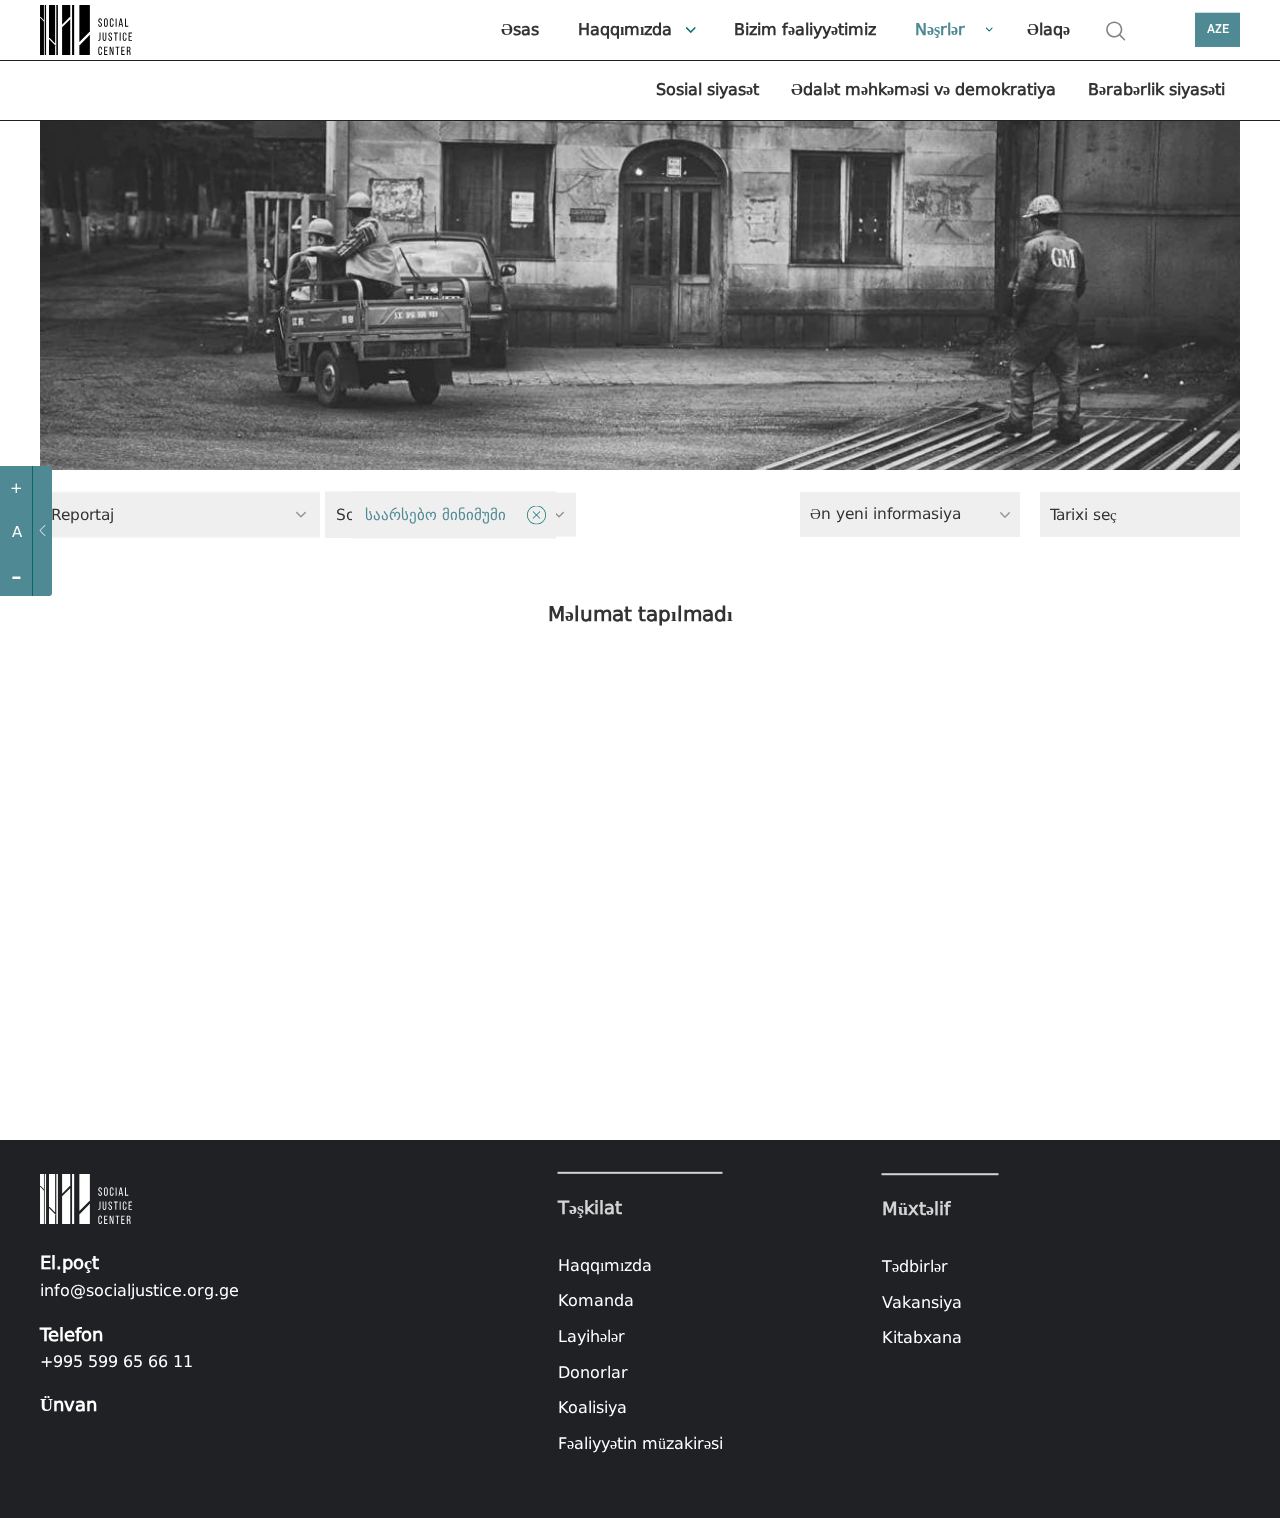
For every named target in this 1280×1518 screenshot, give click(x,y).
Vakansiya (922, 1302)
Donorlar (593, 1371)
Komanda (596, 1300)
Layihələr (591, 1336)
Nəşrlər (940, 29)
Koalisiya (592, 1407)
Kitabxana (922, 1337)
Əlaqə (1048, 29)
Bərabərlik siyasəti (1156, 89)
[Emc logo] (90, 30)
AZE (1218, 29)
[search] (1116, 31)
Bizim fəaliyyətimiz (805, 29)
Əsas (520, 29)
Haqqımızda (625, 29)
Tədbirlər (915, 1266)
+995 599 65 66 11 (116, 1361)
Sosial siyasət (707, 89)
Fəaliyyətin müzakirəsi (640, 1443)
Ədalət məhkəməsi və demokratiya (923, 89)
